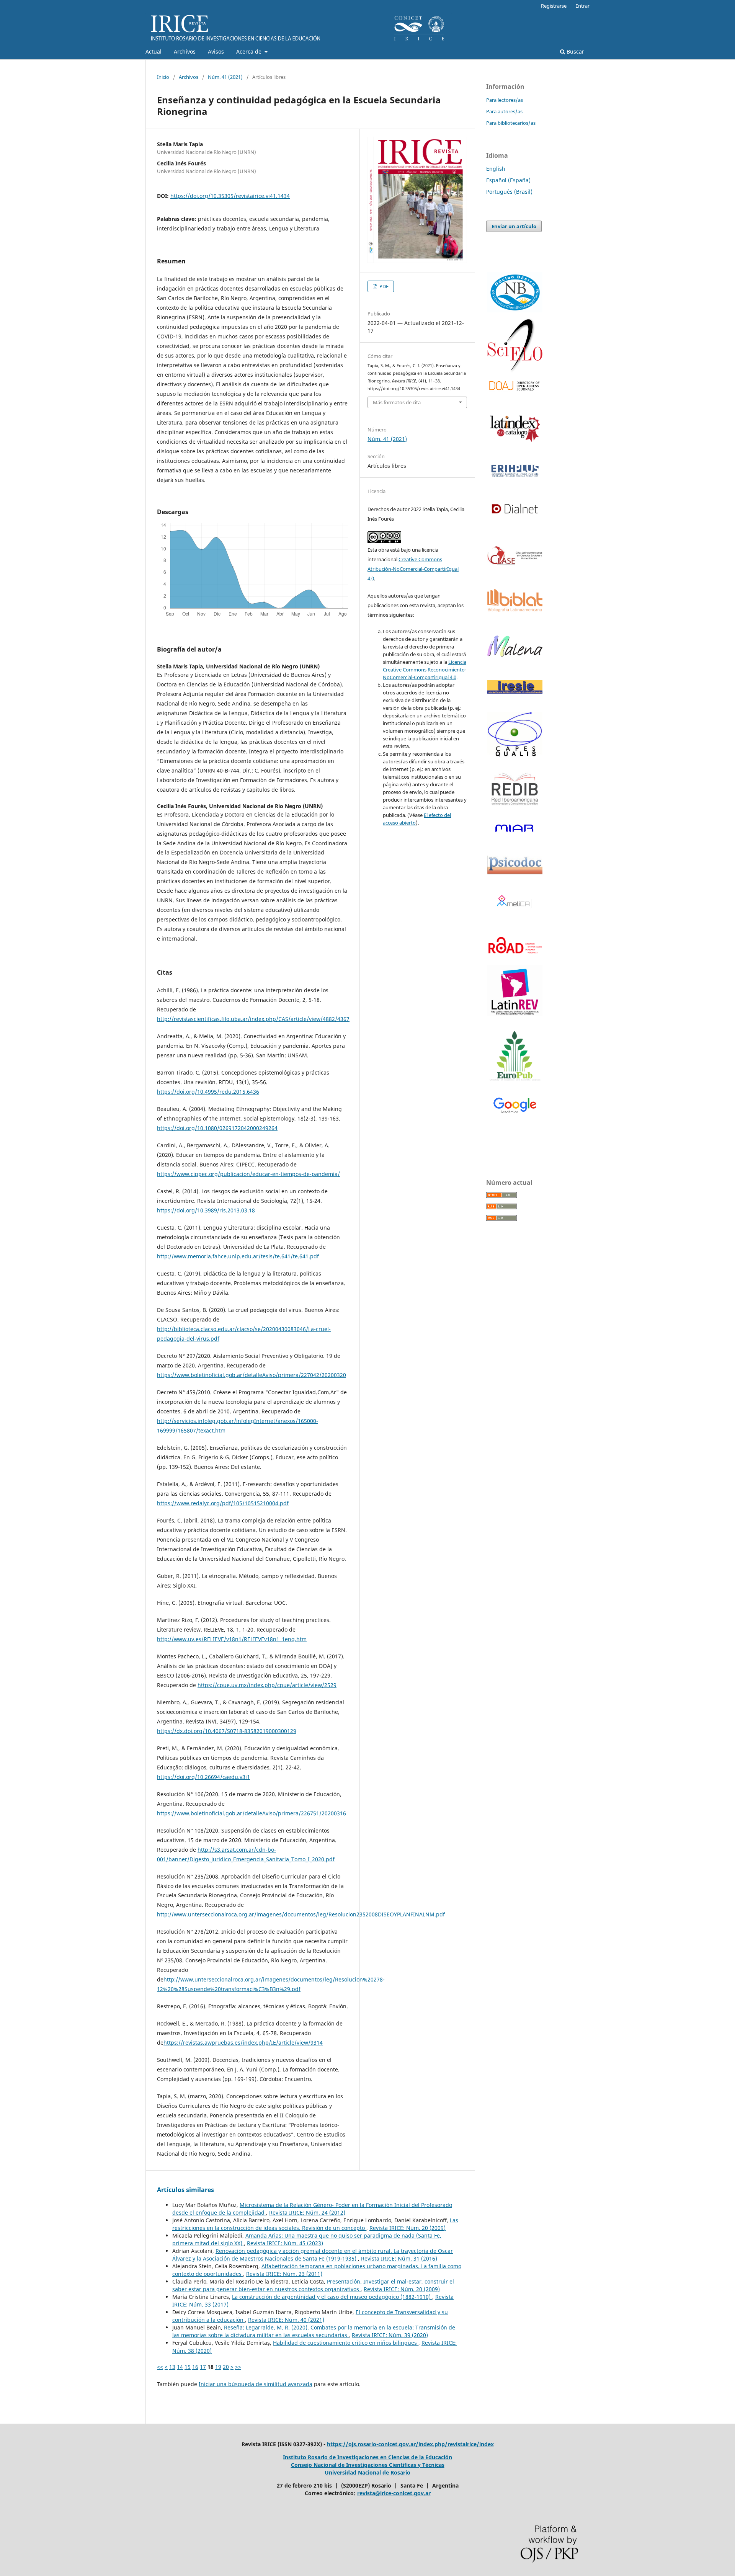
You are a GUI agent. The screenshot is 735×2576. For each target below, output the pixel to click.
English (496, 169)
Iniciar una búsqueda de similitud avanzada (256, 2384)
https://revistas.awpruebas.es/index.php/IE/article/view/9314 (243, 2043)
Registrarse (554, 6)
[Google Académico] (515, 1106)
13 (172, 2367)
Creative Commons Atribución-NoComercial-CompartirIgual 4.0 (413, 569)
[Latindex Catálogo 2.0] (515, 428)
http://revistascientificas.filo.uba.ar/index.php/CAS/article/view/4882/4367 (253, 1019)
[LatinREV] (515, 991)
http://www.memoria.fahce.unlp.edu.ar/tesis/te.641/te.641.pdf (238, 1256)
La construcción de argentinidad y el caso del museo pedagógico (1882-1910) (332, 2297)
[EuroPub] (515, 1057)
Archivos (185, 51)
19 (218, 2367)
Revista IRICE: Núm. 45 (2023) (285, 2243)
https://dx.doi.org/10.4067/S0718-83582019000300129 (227, 1731)
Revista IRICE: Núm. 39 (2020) (390, 2335)
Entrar (582, 6)
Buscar (575, 51)
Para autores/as (504, 111)
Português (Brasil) (509, 192)
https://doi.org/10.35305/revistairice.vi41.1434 (230, 196)
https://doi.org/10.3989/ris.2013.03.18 (206, 1210)
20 (226, 2367)
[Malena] (515, 654)
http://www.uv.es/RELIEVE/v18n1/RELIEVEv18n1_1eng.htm (232, 1639)
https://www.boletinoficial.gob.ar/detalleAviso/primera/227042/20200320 (252, 1375)
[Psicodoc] (515, 872)
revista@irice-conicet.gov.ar (394, 2493)
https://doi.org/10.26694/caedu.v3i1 (203, 1777)
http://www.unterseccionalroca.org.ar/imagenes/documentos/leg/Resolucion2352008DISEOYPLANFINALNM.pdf (301, 1914)
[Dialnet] (515, 520)
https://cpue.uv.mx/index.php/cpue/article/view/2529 (267, 1685)
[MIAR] (515, 828)
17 (203, 2367)
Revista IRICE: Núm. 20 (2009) (408, 2228)
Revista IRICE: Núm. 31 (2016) (399, 2258)
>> (238, 2367)
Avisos (216, 51)
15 (188, 2367)
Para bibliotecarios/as (511, 123)
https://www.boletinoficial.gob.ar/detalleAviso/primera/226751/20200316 (252, 1813)
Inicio (163, 77)
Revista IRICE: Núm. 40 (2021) (286, 2320)
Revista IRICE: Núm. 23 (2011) (284, 2274)
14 (180, 2367)
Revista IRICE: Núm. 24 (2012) (307, 2213)
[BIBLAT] (515, 610)
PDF (383, 286)
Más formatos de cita (397, 402)
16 (195, 2367)
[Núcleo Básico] (515, 292)
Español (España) (508, 180)
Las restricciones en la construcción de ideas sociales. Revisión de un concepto (315, 2224)
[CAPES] (515, 755)
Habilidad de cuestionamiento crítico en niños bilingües (346, 2343)
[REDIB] (515, 810)
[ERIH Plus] (515, 471)
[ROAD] (515, 958)
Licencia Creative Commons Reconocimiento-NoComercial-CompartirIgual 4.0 (425, 670)
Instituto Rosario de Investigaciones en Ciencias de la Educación (367, 2457)
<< (160, 2367)
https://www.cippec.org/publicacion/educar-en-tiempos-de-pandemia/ (248, 1174)
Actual (154, 51)
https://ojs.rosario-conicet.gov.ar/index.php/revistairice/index (410, 2444)
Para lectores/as (505, 100)
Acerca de (250, 51)
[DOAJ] (515, 386)
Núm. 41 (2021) (225, 77)
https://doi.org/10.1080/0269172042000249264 (217, 1128)
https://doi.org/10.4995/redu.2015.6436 (208, 1092)
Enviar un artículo (514, 226)
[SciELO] (515, 345)
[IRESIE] (515, 692)
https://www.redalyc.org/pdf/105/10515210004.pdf (223, 1503)
